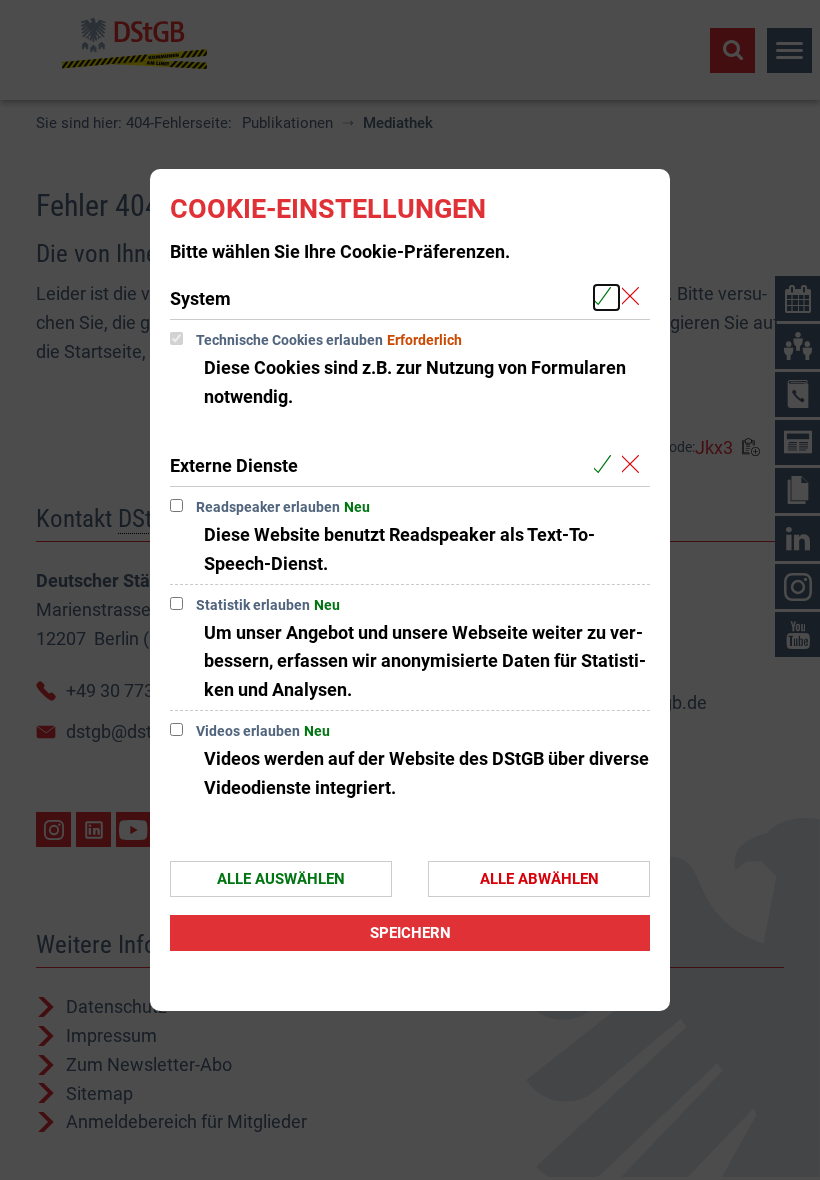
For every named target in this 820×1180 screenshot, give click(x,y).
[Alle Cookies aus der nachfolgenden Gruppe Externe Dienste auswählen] (606, 464)
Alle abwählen (539, 879)
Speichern (410, 933)
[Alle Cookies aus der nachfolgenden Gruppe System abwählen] (634, 297)
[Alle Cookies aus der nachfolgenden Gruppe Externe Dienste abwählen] (634, 464)
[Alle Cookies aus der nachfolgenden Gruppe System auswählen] (606, 297)
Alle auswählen (281, 879)
